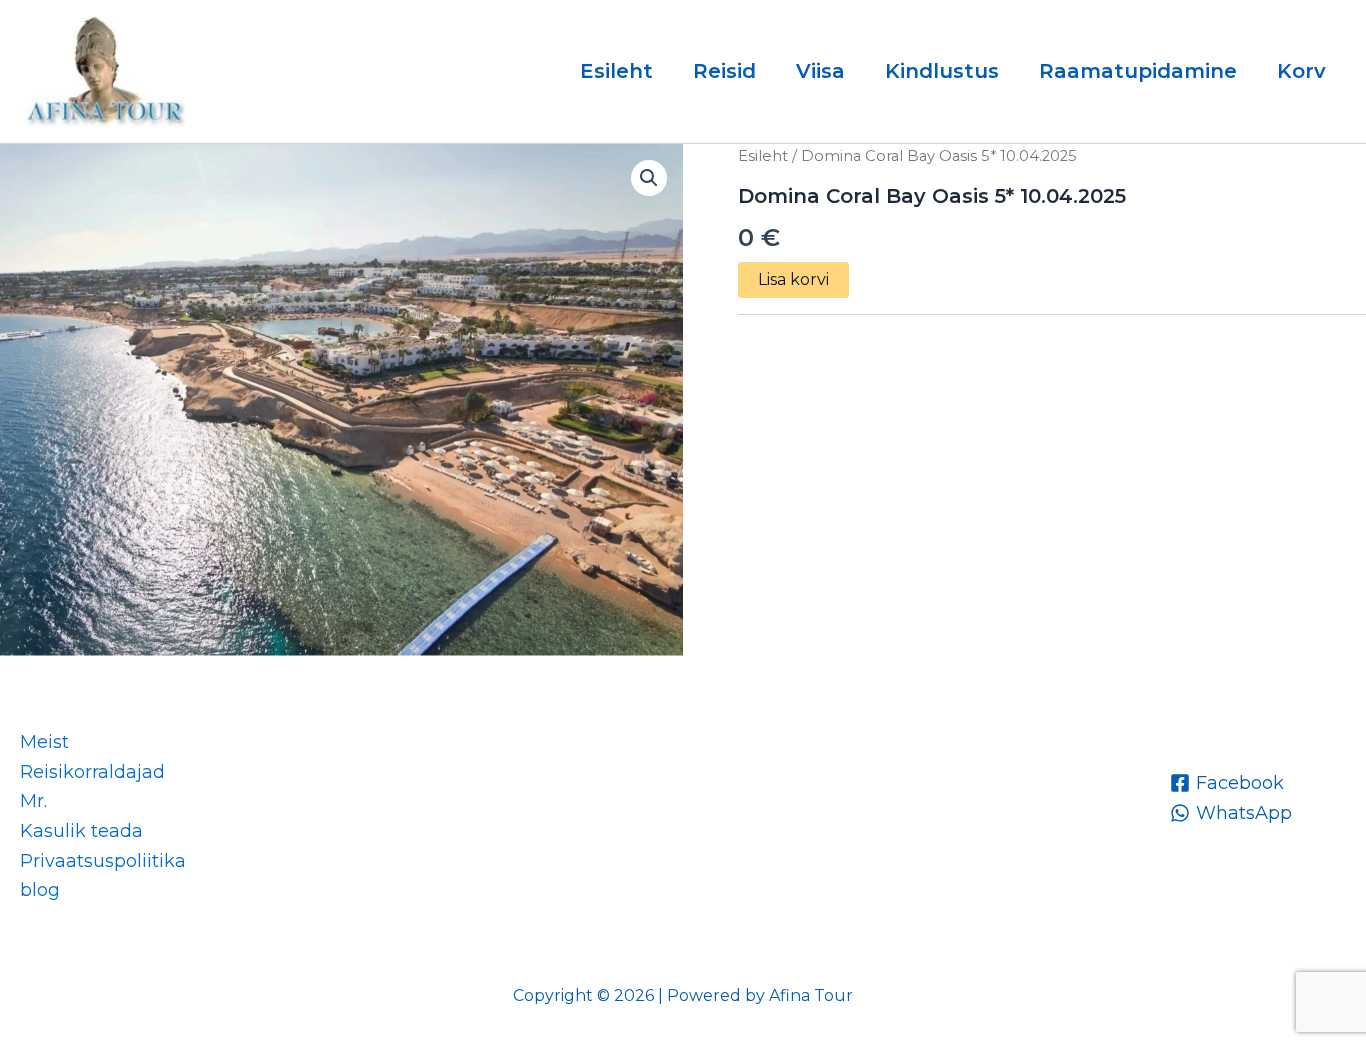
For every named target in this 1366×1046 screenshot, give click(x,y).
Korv (1301, 71)
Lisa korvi (793, 279)
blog (40, 890)
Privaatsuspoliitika (103, 861)
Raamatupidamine (1138, 71)
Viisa (820, 71)
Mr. (33, 801)
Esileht (616, 71)
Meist (44, 742)
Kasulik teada (81, 831)
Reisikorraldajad (92, 772)
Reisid (724, 71)
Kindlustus (942, 71)
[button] (649, 178)
